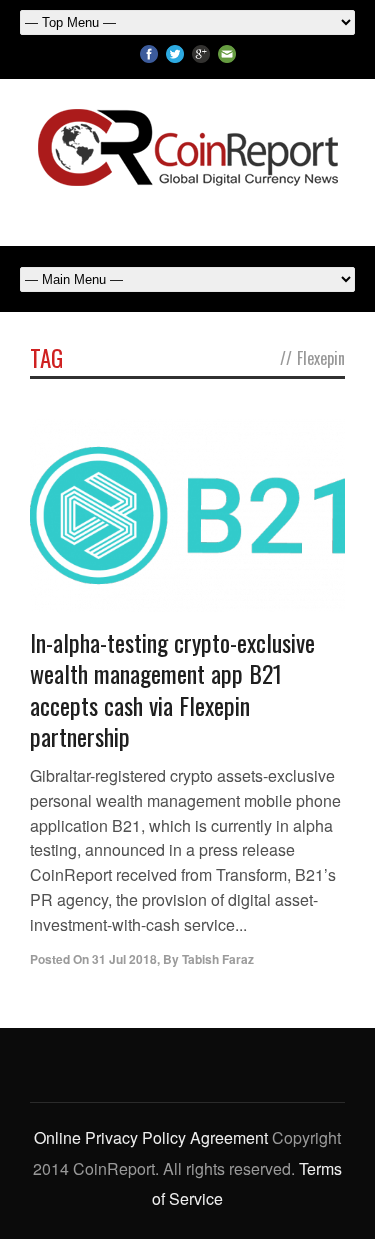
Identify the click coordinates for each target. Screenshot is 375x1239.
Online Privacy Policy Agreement (151, 1137)
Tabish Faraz (218, 959)
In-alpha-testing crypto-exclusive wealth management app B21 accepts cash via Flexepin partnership (172, 689)
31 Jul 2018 (124, 959)
